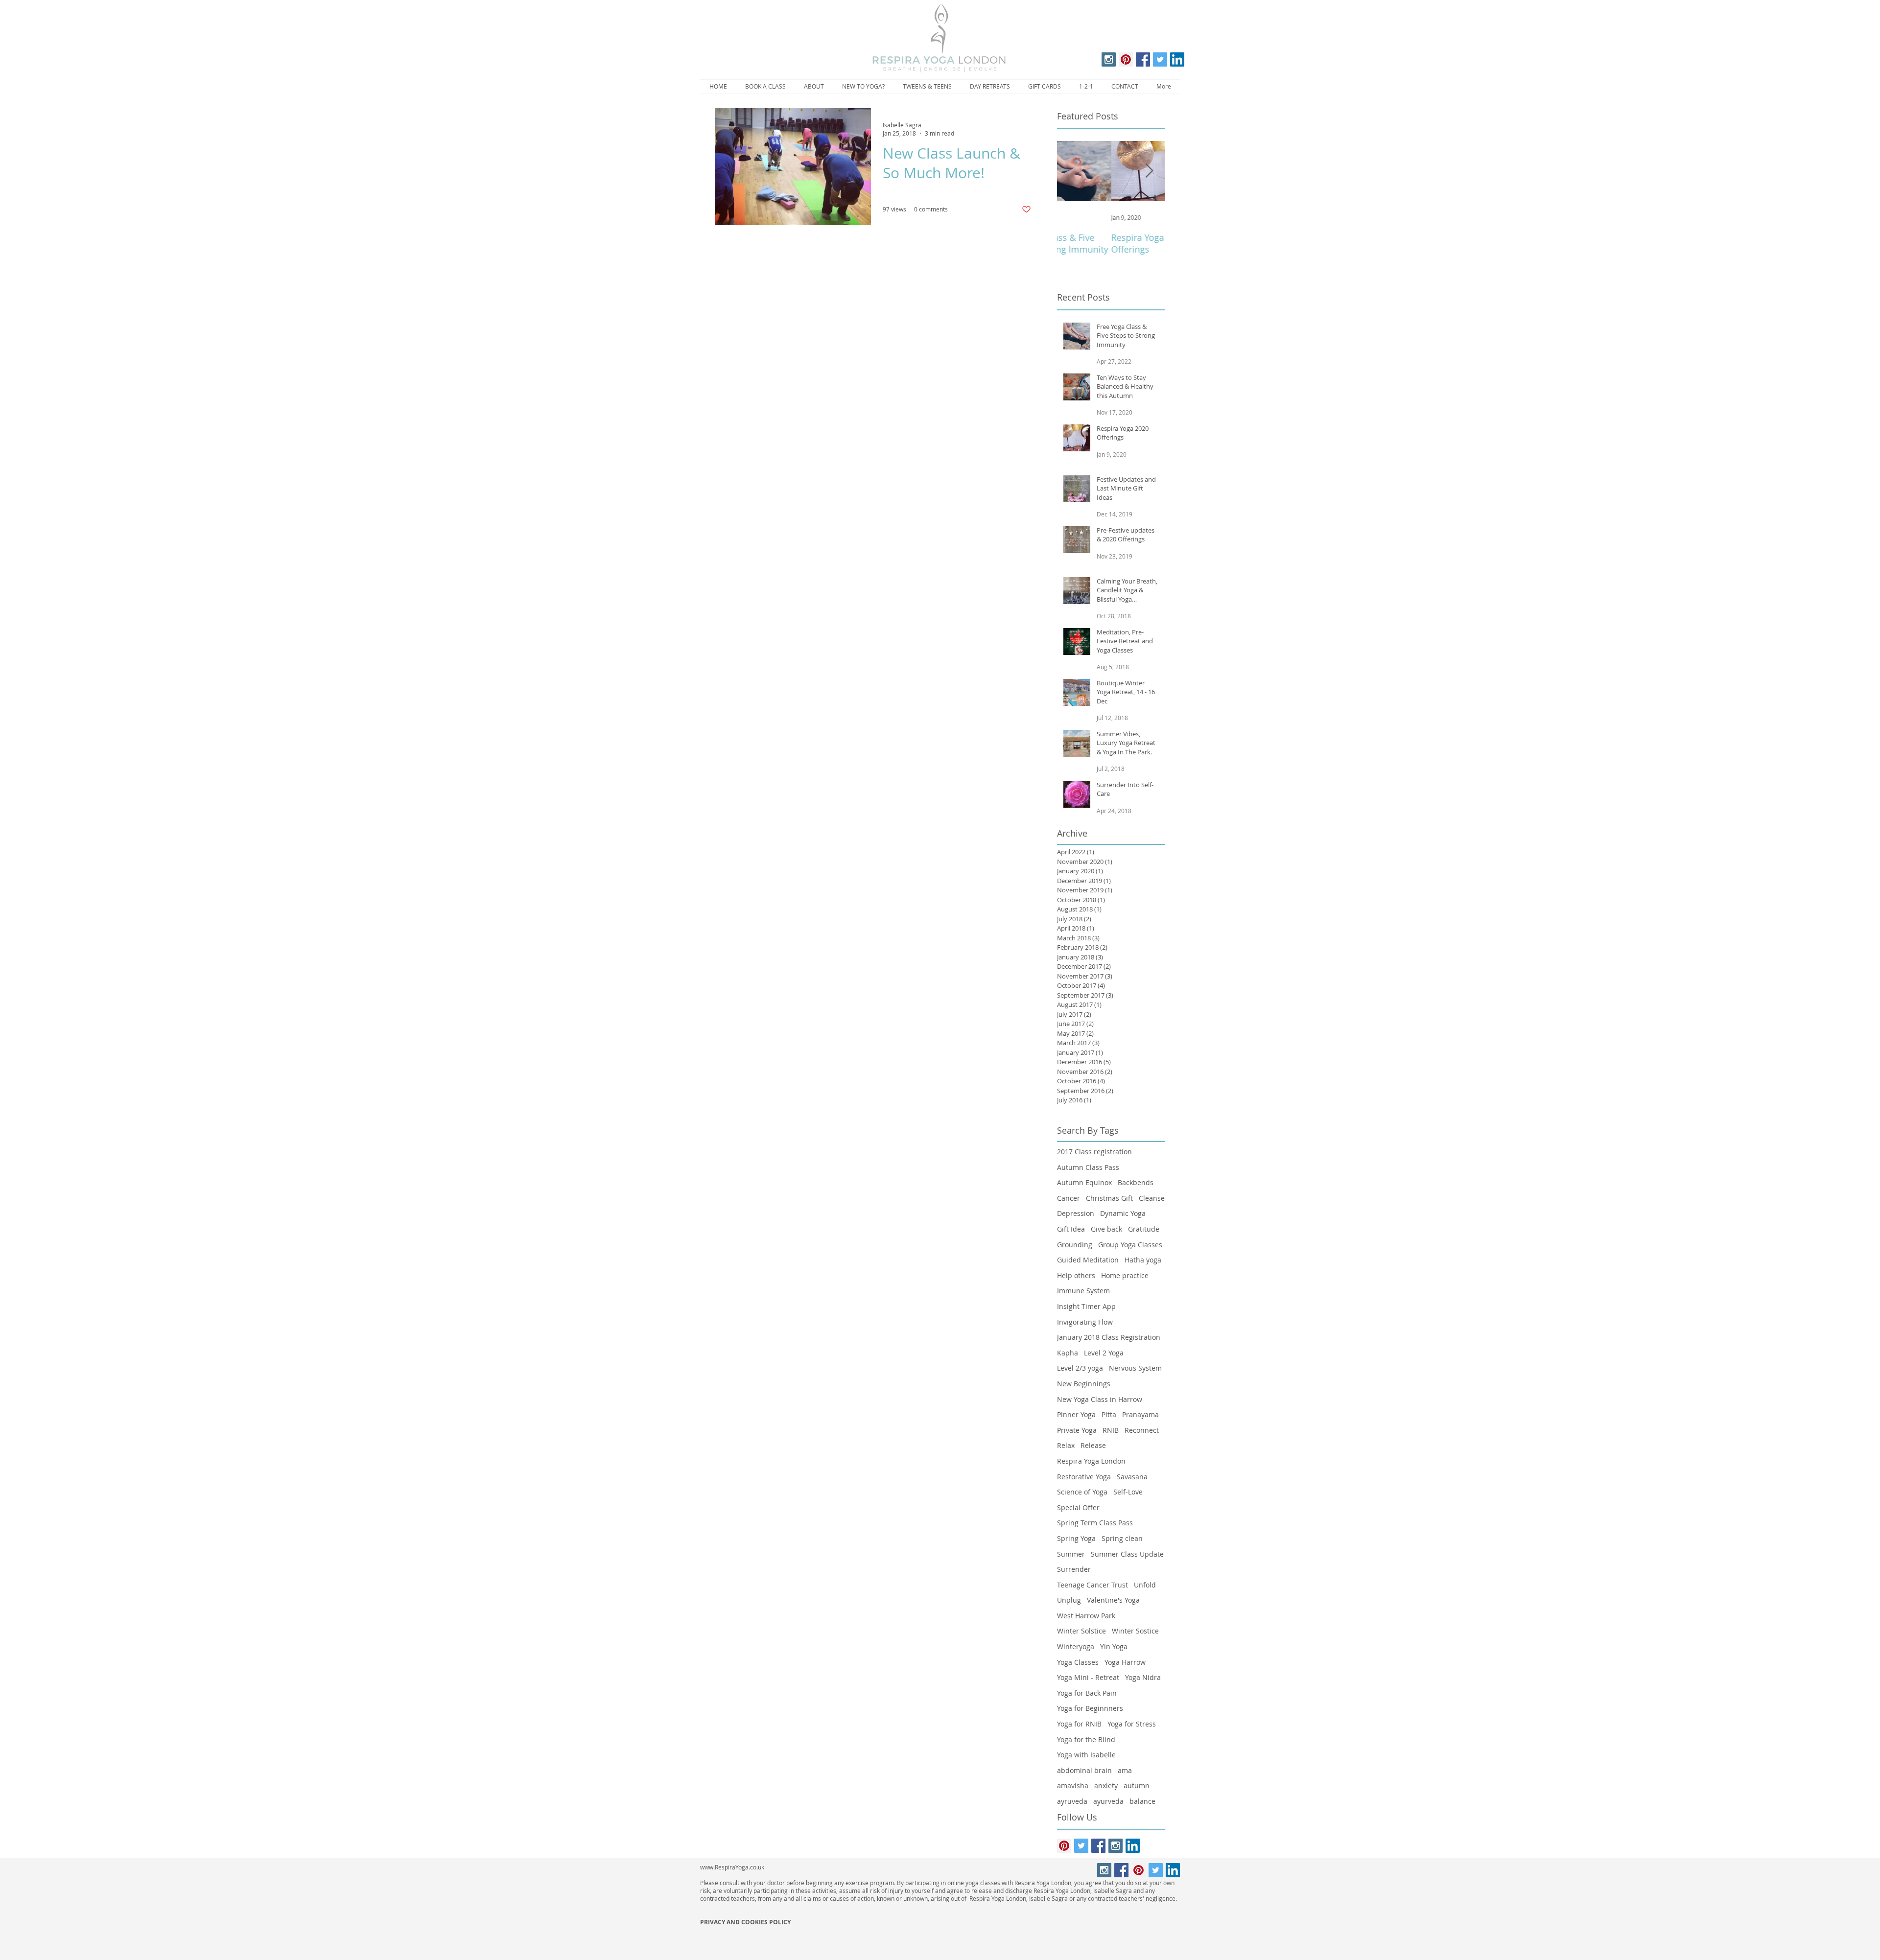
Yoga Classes (1078, 1662)
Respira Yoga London (1091, 1461)
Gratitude (1144, 1229)
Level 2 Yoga (1104, 1353)
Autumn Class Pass (1088, 1167)
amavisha (1073, 1785)
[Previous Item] (1073, 171)
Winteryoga (1076, 1646)
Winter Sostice (1135, 1631)
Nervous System (1135, 1368)
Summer (1071, 1554)
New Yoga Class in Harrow (1100, 1399)
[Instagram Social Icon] (1109, 59)
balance (1142, 1801)
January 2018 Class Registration (1109, 1337)
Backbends (1136, 1182)
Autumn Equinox (1084, 1182)
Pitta (1109, 1414)
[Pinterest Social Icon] (1126, 59)
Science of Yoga (1082, 1492)
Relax (1066, 1445)
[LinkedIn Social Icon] (1177, 59)
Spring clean (1122, 1538)
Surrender (1074, 1569)
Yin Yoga (1114, 1646)
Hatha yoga (1143, 1260)
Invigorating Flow (1085, 1322)
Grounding (1075, 1245)
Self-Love (1128, 1492)
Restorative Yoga (1084, 1477)
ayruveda (1072, 1801)
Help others (1076, 1275)
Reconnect (1142, 1430)
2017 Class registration (1094, 1152)
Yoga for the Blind (1086, 1739)
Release (1093, 1445)
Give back (1106, 1229)
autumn (1137, 1785)
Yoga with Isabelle (1086, 1755)
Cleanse (1152, 1198)
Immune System (1083, 1291)
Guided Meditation (1088, 1260)
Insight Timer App (1086, 1306)
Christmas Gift (1109, 1198)
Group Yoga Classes (1130, 1245)
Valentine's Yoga (1113, 1600)
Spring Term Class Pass (1095, 1523)
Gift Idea (1071, 1229)
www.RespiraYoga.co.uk (732, 1867)
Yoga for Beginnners (1090, 1708)
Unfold (1145, 1585)
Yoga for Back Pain (1087, 1693)
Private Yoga (1077, 1430)
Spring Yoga (1076, 1538)
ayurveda (1108, 1801)
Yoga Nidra (1143, 1677)
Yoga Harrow (1125, 1662)
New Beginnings (1084, 1384)
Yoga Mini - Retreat (1088, 1677)
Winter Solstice (1081, 1631)
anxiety (1106, 1785)
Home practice (1125, 1275)
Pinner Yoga (1076, 1414)
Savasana (1132, 1477)
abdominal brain (1084, 1770)
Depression (1076, 1213)
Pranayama (1140, 1414)
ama (1125, 1770)
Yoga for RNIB (1079, 1724)
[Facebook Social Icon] (1143, 59)
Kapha (1068, 1353)
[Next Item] (1149, 171)
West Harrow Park (1086, 1616)
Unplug (1069, 1600)
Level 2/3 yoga (1080, 1368)
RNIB (1111, 1430)
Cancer (1069, 1198)
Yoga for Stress (1132, 1724)
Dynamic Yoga (1123, 1213)
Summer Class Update (1127, 1554)
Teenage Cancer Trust (1093, 1585)
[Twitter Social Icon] (1160, 59)
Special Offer (1078, 1507)
